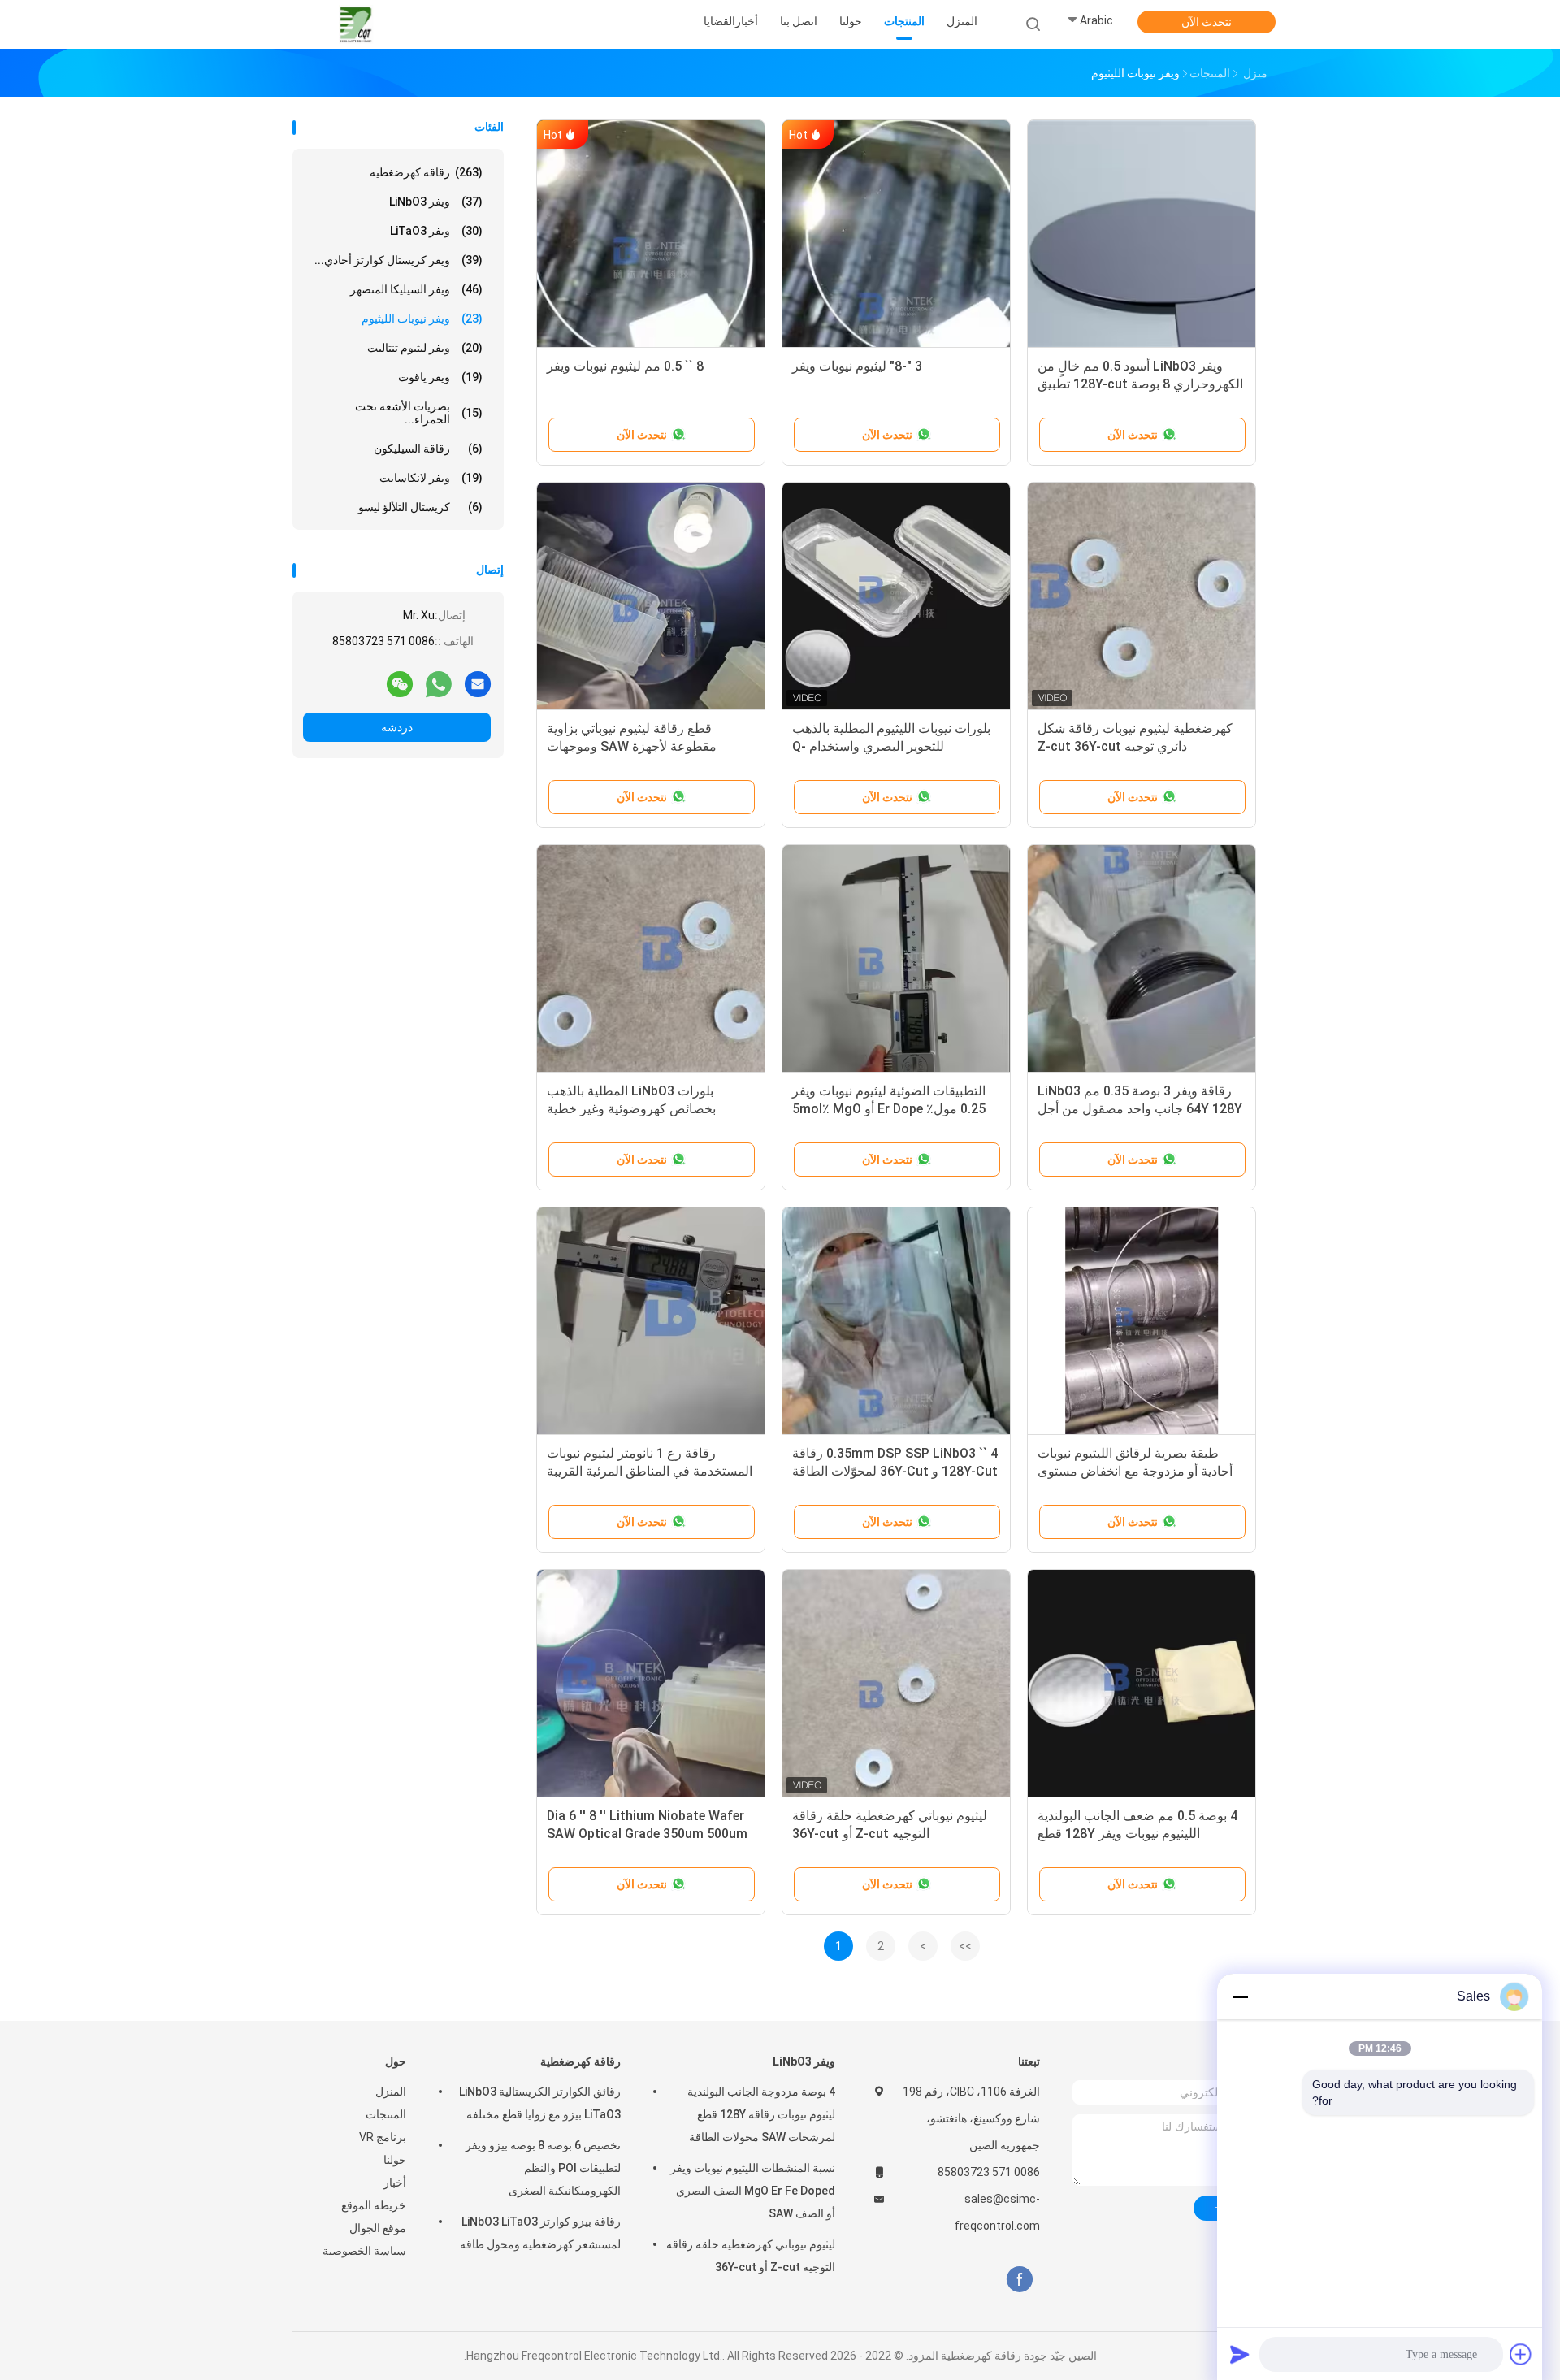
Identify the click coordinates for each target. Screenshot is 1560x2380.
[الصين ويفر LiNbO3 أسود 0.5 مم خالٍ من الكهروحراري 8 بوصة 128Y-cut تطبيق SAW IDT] (1142, 234)
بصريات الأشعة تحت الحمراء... (419, 413)
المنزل (391, 2092)
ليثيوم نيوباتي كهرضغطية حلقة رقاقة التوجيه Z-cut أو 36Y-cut (751, 2256)
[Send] (1240, 2354)
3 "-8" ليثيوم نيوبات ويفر (857, 366)
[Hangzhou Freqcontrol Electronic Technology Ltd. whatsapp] (439, 683)
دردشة (397, 727)
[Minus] (1240, 1996)
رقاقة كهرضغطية (426, 172)
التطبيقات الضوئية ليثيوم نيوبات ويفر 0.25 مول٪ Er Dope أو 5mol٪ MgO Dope (889, 1109)
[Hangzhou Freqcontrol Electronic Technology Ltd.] (356, 24)
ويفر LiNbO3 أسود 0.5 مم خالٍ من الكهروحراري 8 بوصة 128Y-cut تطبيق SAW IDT (1140, 384)
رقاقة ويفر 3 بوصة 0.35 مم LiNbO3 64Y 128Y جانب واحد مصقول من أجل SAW (1140, 1109)
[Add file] (1521, 2354)
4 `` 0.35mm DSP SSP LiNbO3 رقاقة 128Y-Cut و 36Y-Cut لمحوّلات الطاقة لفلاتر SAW (895, 1471)
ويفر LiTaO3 (436, 231)
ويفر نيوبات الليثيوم (422, 319)
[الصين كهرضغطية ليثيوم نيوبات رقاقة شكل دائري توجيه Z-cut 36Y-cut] (1142, 596)
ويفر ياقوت (440, 377)
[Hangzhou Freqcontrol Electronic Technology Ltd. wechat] (400, 683)
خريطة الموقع (374, 2205)
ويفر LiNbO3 (436, 202)
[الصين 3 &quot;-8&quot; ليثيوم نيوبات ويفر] (896, 234)
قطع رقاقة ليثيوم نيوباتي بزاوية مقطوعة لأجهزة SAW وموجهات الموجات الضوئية (632, 746)
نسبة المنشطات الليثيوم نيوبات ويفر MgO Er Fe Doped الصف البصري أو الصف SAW (753, 2191)
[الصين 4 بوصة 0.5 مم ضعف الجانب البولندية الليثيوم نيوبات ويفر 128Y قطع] (1142, 1684)
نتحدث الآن (1207, 22)
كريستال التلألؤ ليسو (420, 507)
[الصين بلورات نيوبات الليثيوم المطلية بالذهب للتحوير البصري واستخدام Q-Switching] (896, 596)
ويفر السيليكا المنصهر (416, 289)
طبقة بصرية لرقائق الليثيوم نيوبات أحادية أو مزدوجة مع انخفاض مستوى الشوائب (1135, 1471)
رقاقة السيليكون (428, 449)
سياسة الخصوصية (364, 2251)
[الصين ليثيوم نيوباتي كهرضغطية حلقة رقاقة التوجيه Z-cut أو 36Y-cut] (896, 1684)
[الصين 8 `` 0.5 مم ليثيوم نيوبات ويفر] (651, 234)
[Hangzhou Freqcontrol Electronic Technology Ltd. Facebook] (1019, 2280)
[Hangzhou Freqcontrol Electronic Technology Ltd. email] (478, 683)
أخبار (395, 2183)
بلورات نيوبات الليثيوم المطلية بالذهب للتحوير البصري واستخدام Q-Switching (891, 746)
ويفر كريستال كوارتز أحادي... (399, 260)
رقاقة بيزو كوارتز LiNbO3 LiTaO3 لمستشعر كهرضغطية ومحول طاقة (540, 2233)
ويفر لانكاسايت (431, 478)
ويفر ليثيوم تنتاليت (425, 348)
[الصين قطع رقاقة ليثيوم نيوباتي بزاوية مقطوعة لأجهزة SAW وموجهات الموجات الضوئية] (651, 596)
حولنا (395, 2160)
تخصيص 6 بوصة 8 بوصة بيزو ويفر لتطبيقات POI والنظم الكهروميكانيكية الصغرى (543, 2168)
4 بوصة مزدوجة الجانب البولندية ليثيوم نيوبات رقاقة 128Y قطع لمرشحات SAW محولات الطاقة (761, 2114)
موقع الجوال (378, 2228)
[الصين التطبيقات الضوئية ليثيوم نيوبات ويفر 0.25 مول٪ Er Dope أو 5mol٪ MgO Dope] (896, 959)
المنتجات (386, 2114)
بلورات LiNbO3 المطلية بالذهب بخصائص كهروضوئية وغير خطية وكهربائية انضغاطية (631, 1109)
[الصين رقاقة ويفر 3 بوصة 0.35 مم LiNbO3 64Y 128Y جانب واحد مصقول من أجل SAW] (1142, 959)
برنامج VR (383, 2137)
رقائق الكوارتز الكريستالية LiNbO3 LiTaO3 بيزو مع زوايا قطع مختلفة (540, 2103)
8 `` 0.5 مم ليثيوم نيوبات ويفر (625, 366)
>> (965, 1946)
